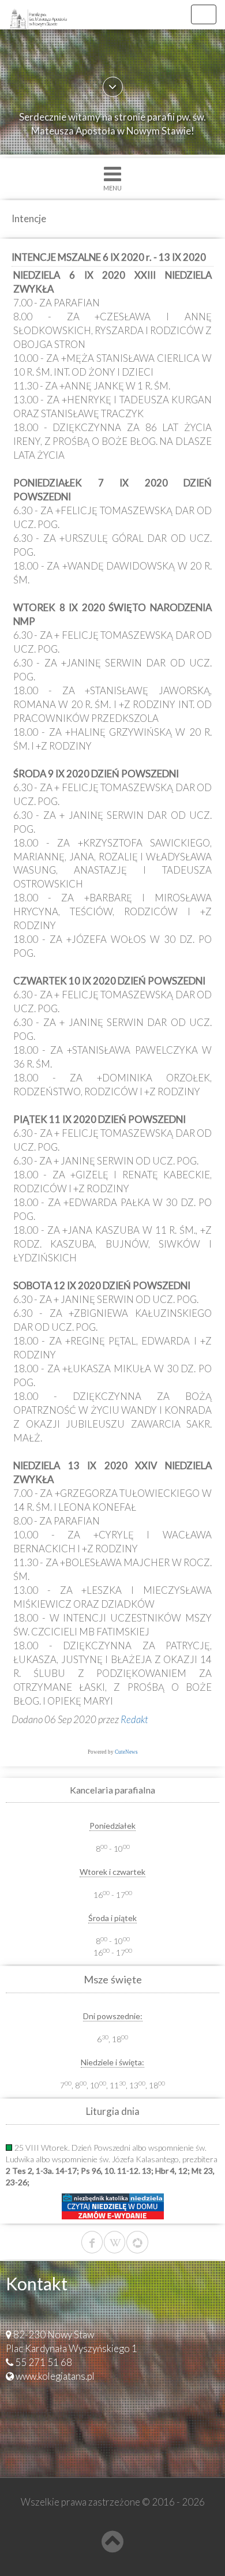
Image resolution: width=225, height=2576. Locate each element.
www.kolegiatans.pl (55, 2376)
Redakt (134, 1719)
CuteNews (126, 1752)
